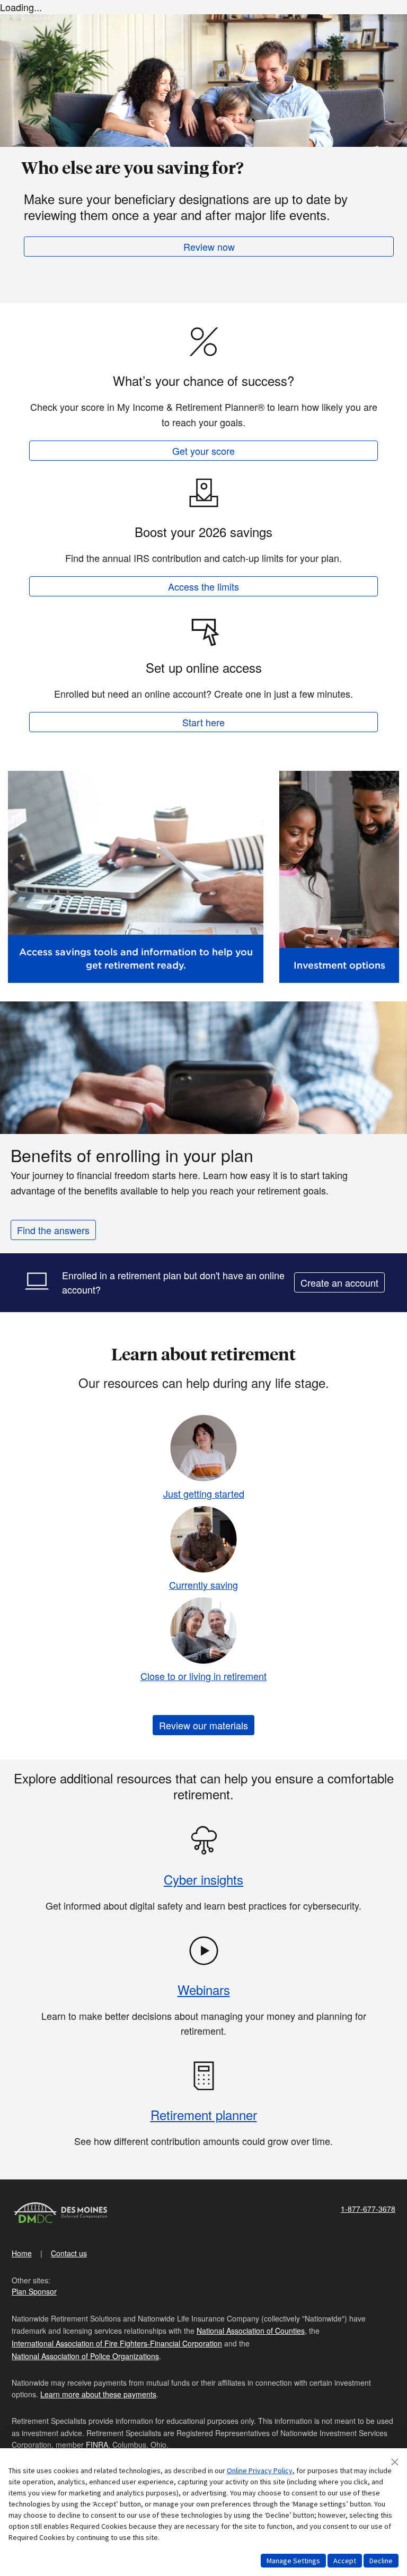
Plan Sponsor (34, 2291)
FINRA (97, 2445)
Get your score (203, 451)
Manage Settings (293, 2561)
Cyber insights (203, 1879)
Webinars (204, 1989)
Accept (345, 2561)
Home (22, 2253)
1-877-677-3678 (368, 2209)
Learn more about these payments (98, 2394)
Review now (209, 247)
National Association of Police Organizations (85, 2356)
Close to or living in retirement (203, 1676)
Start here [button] (203, 722)
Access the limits (203, 586)
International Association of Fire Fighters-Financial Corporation (117, 2343)
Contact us (69, 2253)
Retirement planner (204, 2115)
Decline (381, 2561)
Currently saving (203, 1585)
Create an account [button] (339, 1282)
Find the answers (53, 1230)
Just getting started (204, 1493)
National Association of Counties (251, 2331)
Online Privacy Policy (260, 2471)
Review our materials (203, 1725)
